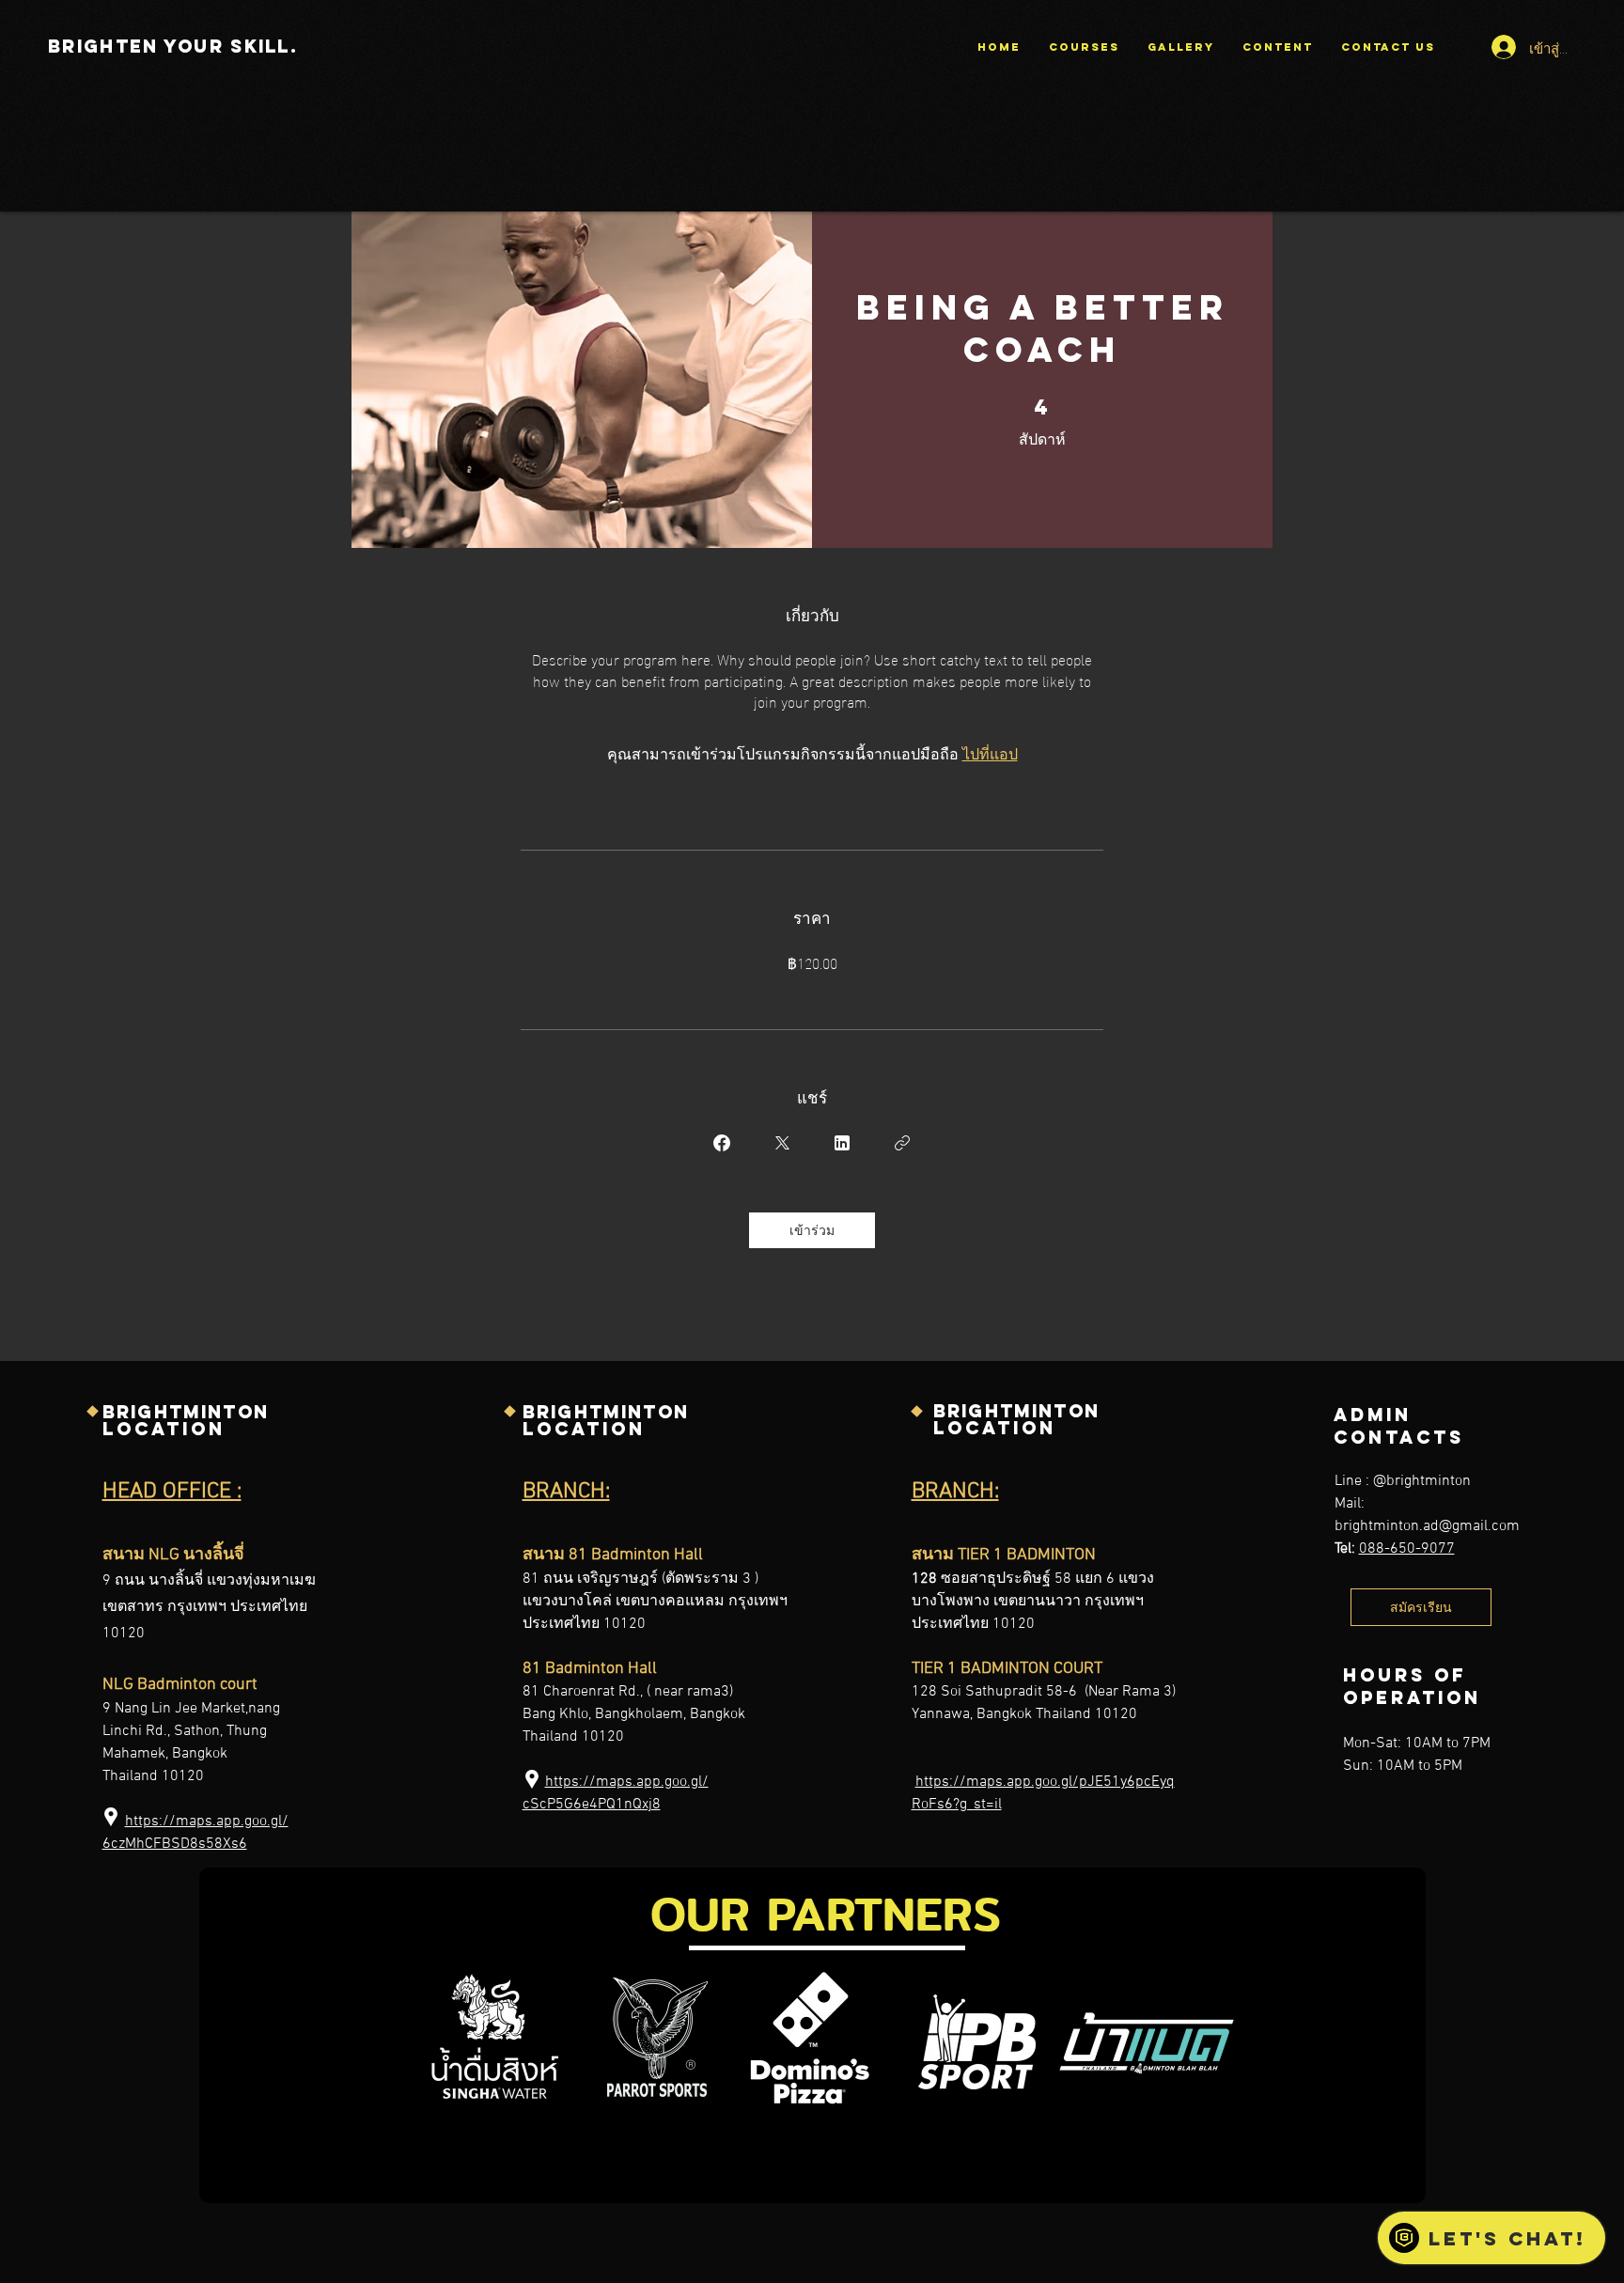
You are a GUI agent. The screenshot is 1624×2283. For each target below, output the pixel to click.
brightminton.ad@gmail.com (1427, 1526)
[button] (1181, 47)
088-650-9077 (1407, 1549)
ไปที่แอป (990, 752)
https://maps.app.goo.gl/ (207, 1822)
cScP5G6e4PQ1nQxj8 (592, 1805)
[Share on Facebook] (722, 1143)
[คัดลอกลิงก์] (902, 1143)
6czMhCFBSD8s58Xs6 (175, 1844)
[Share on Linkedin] (842, 1143)
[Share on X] (782, 1143)
